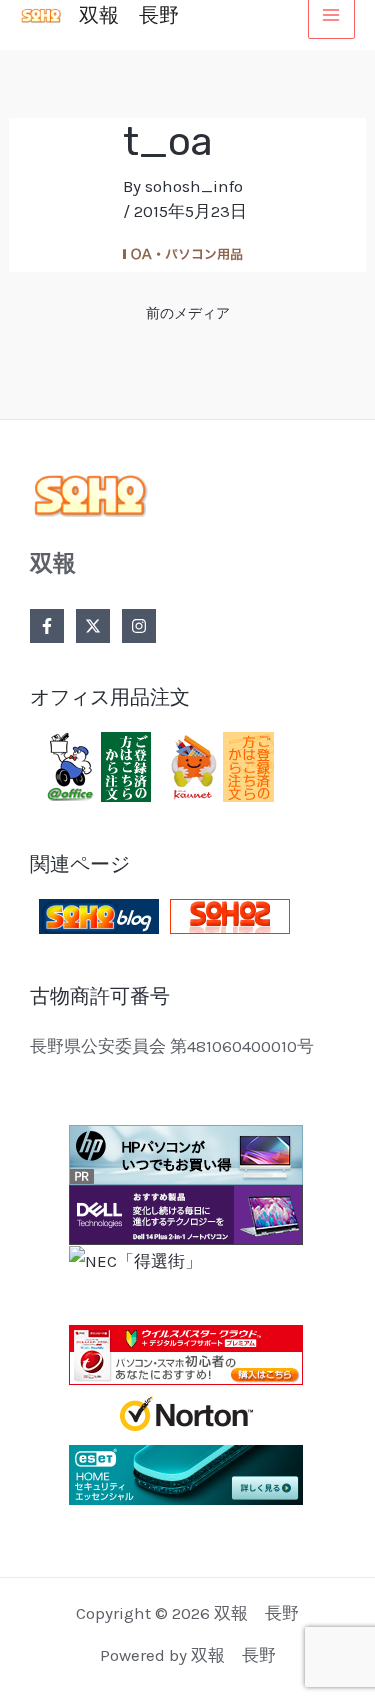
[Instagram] (139, 626)
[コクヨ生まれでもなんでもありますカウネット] (218, 765)
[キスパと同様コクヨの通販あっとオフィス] (95, 765)
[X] (93, 626)
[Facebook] (47, 626)
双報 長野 (129, 15)
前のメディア (188, 313)
